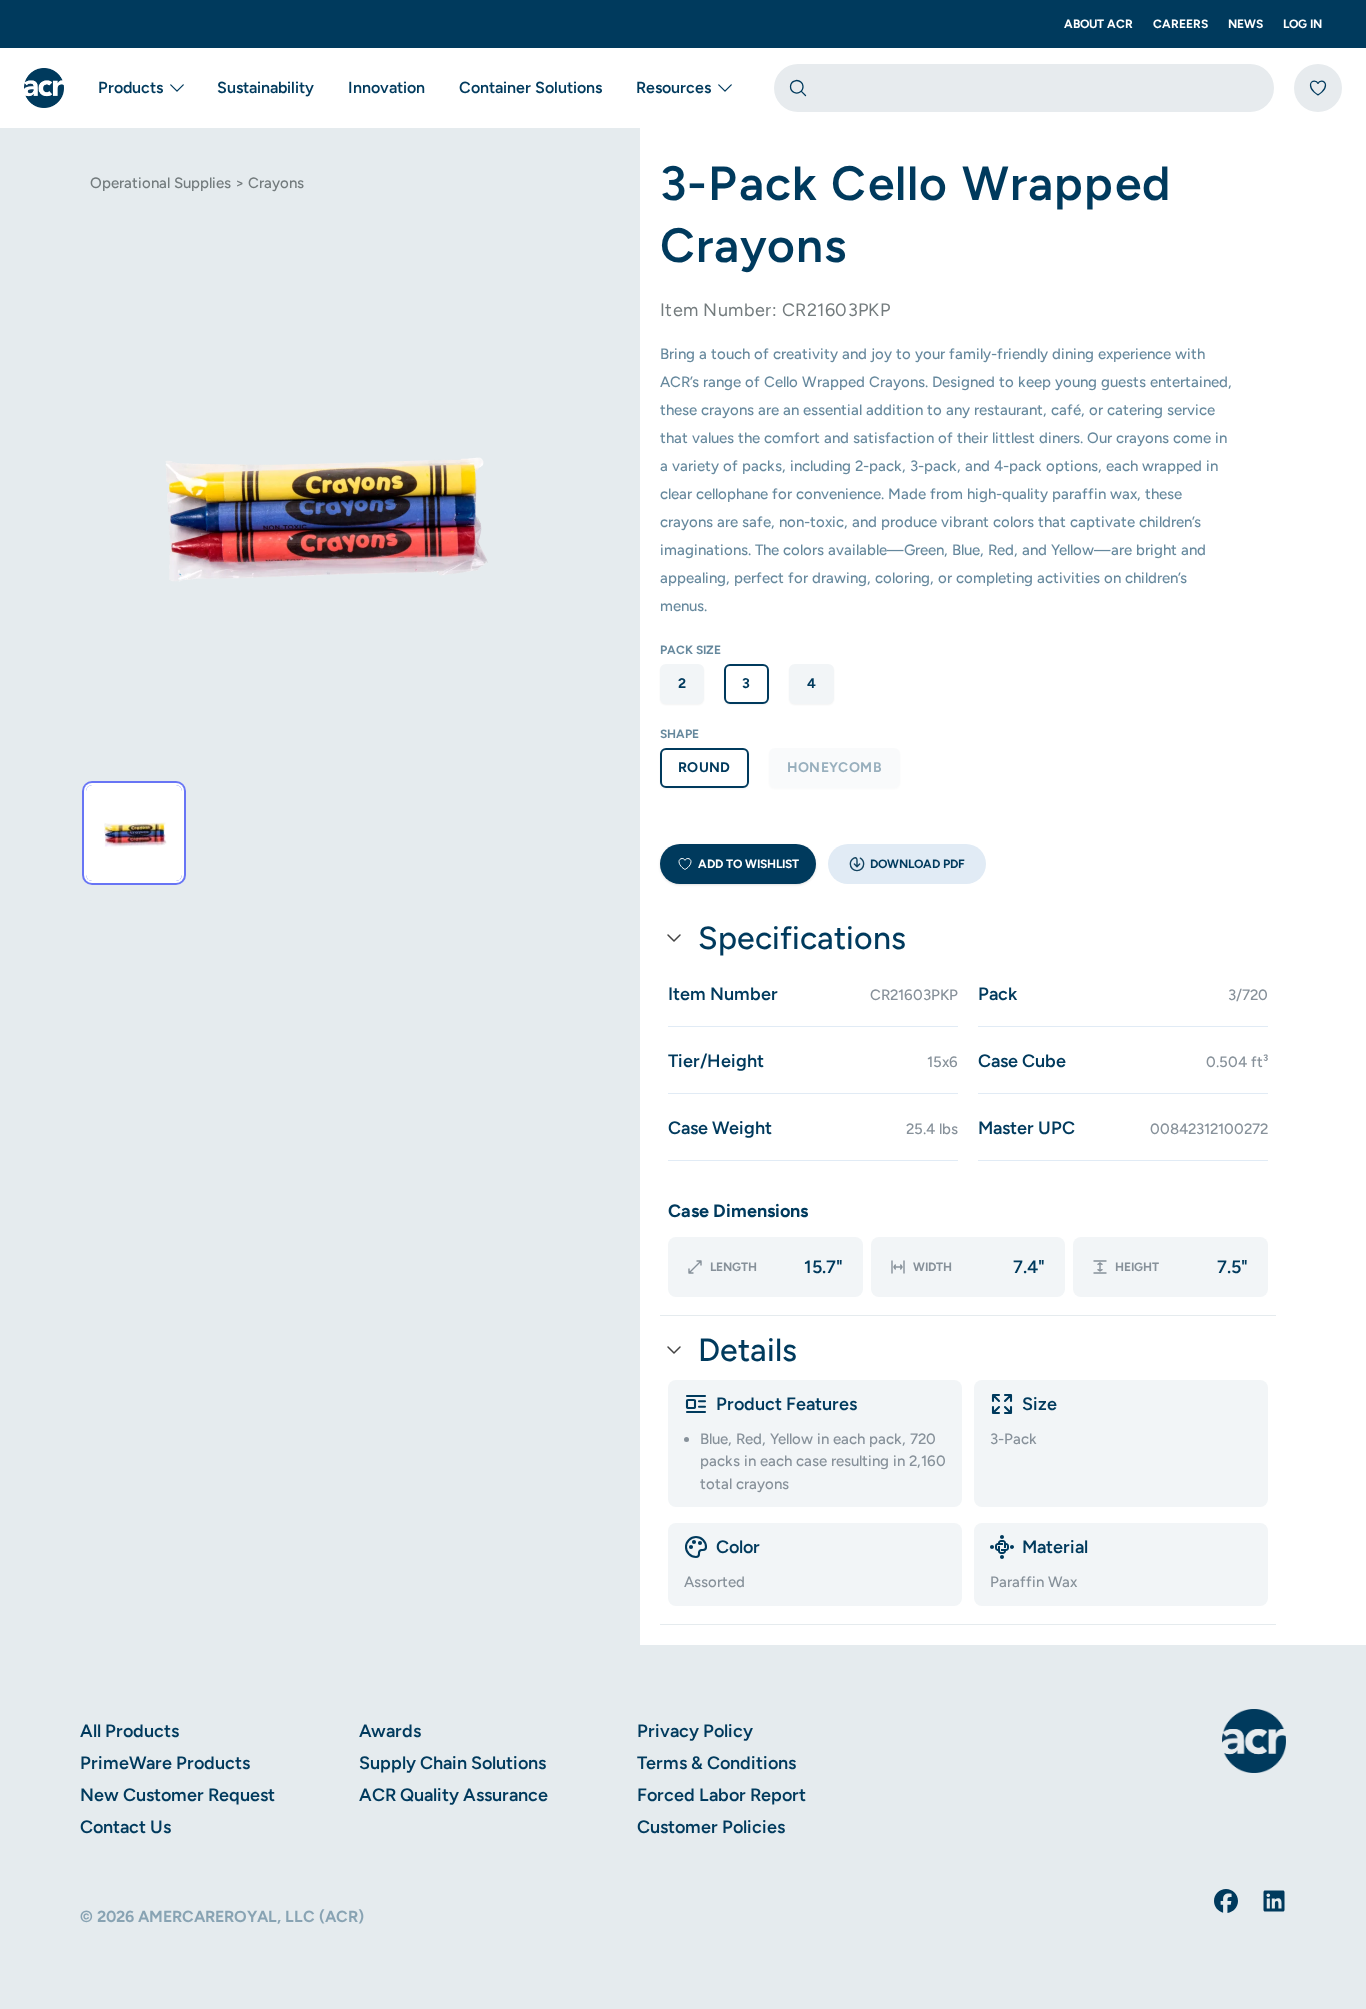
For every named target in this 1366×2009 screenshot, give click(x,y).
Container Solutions (530, 87)
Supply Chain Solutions (452, 1763)
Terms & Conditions (716, 1763)
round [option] (704, 767)
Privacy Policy (695, 1731)
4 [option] (811, 683)
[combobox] (1024, 88)
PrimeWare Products (165, 1763)
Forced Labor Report (721, 1795)
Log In (1302, 24)
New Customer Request (177, 1795)
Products (130, 87)
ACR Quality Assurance (453, 1795)
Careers (1180, 24)
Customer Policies (711, 1827)
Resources (673, 87)
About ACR (1098, 24)
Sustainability (265, 87)
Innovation (386, 87)
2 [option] (682, 683)
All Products (129, 1731)
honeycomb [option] (834, 767)
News (1245, 24)
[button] (907, 864)
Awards (390, 1731)
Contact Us (125, 1827)
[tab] (134, 833)
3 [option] (746, 683)
